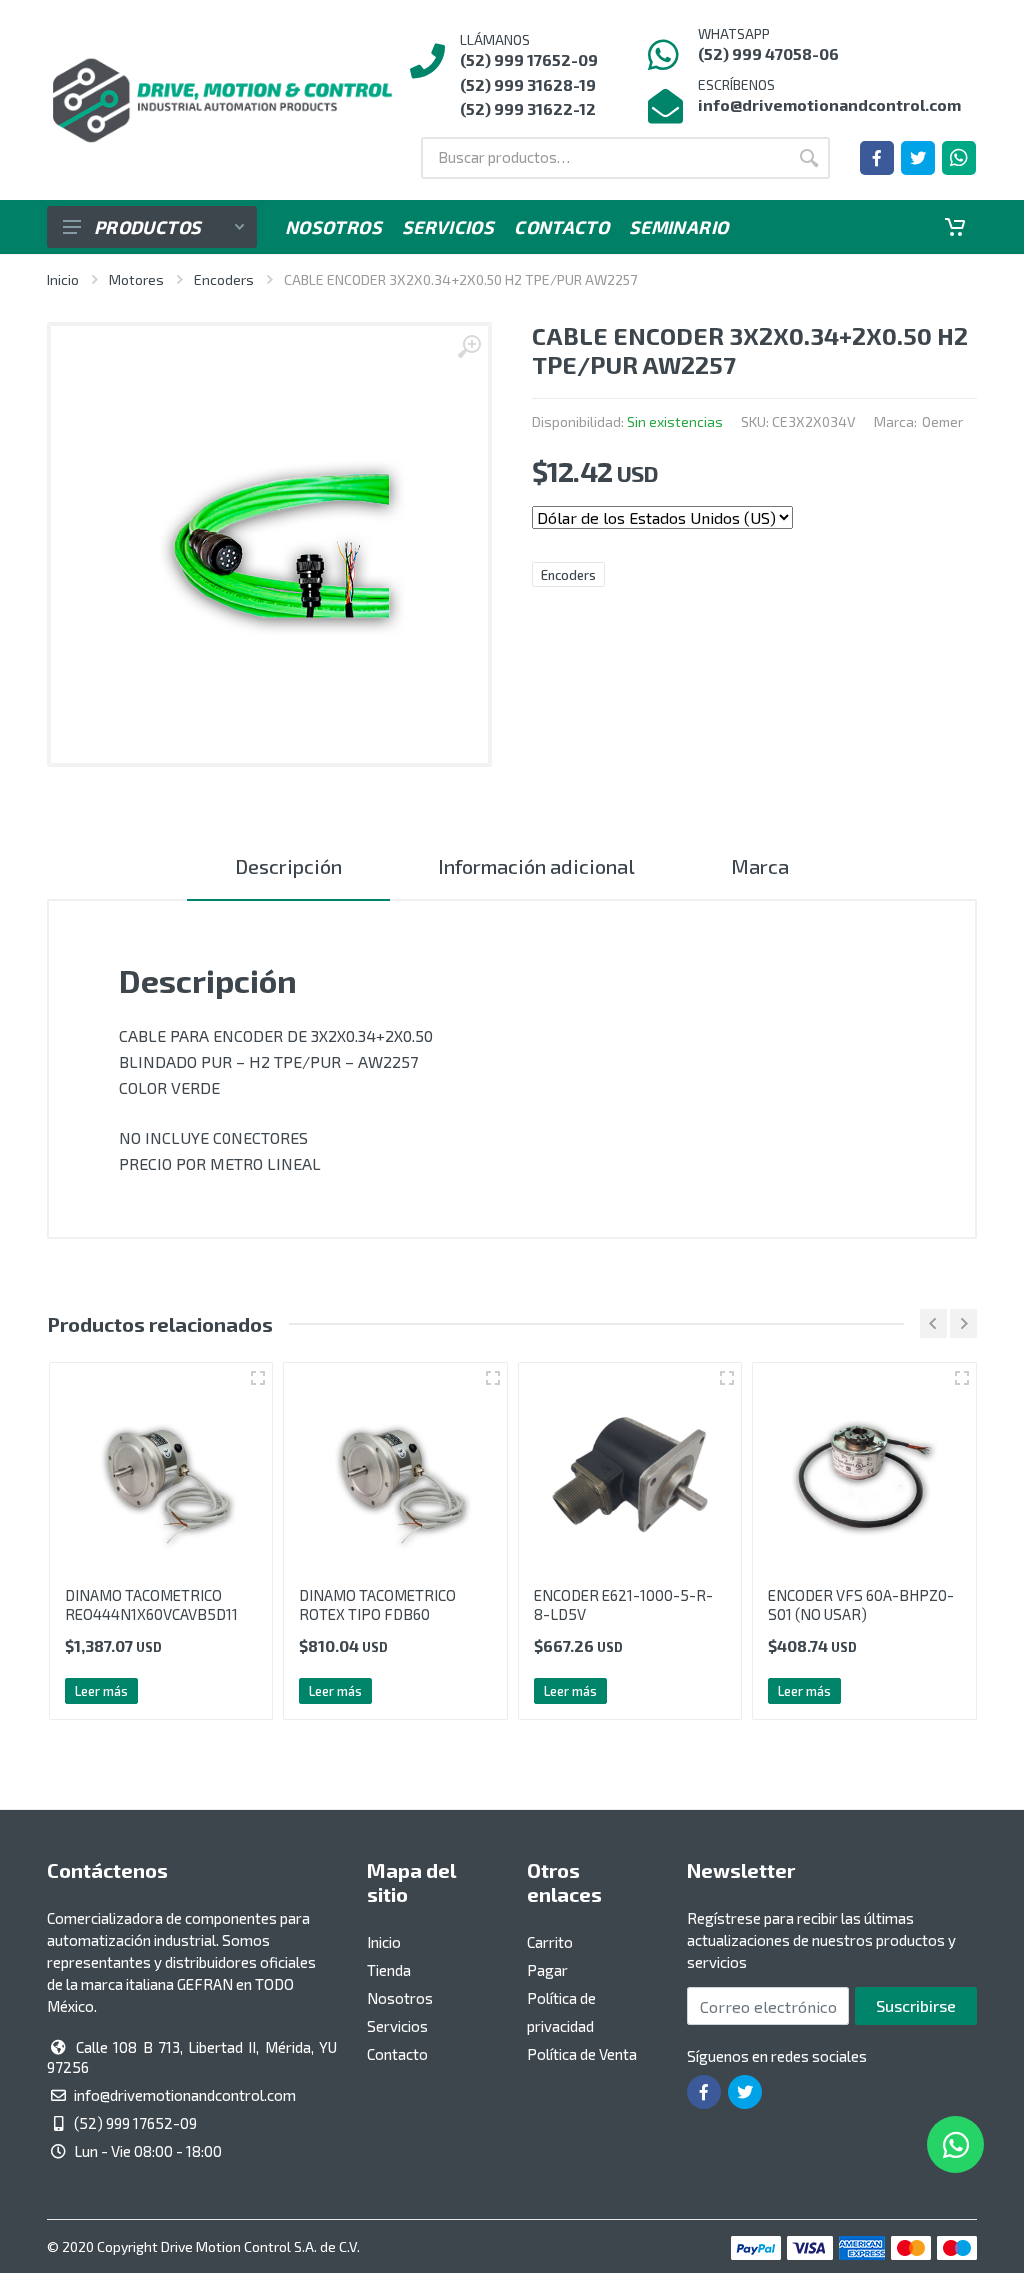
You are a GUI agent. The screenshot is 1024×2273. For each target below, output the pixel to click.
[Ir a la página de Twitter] (918, 158)
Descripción (288, 866)
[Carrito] (955, 227)
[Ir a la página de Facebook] (877, 158)
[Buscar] (809, 158)
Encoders (224, 279)
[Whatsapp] (959, 158)
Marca (760, 866)
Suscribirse (916, 2005)
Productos (147, 227)
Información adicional (536, 866)
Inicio (63, 279)
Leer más (101, 1691)
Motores (136, 279)
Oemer (942, 421)
